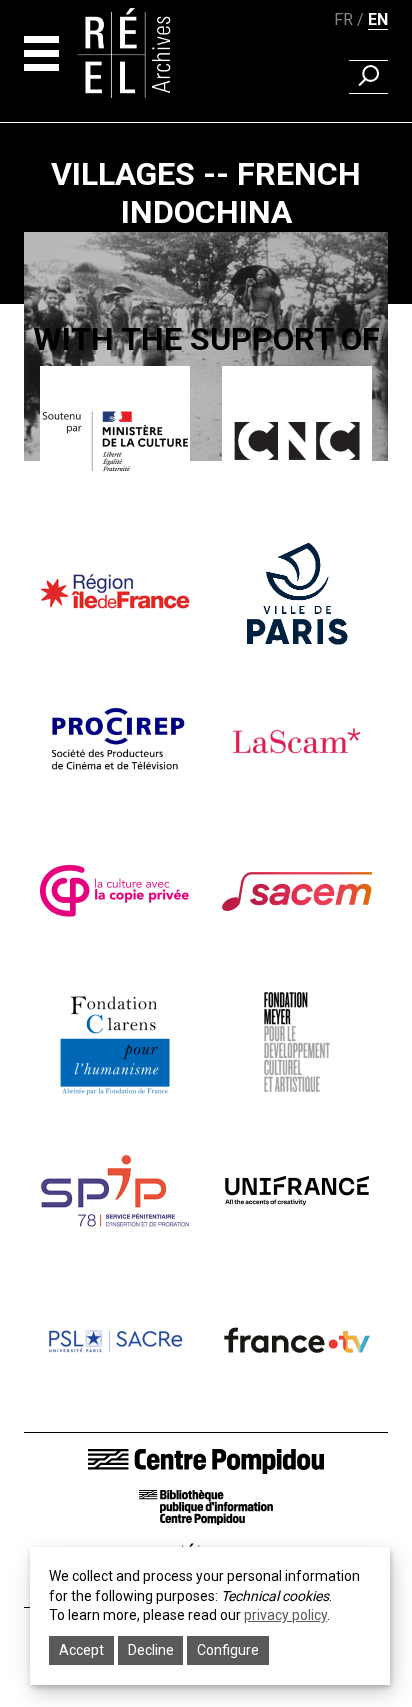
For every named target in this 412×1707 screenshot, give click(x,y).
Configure (228, 1650)
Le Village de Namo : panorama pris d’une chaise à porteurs (206, 569)
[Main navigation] (41, 53)
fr (343, 19)
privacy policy (285, 1615)
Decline (151, 1650)
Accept (81, 1650)
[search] (368, 77)
